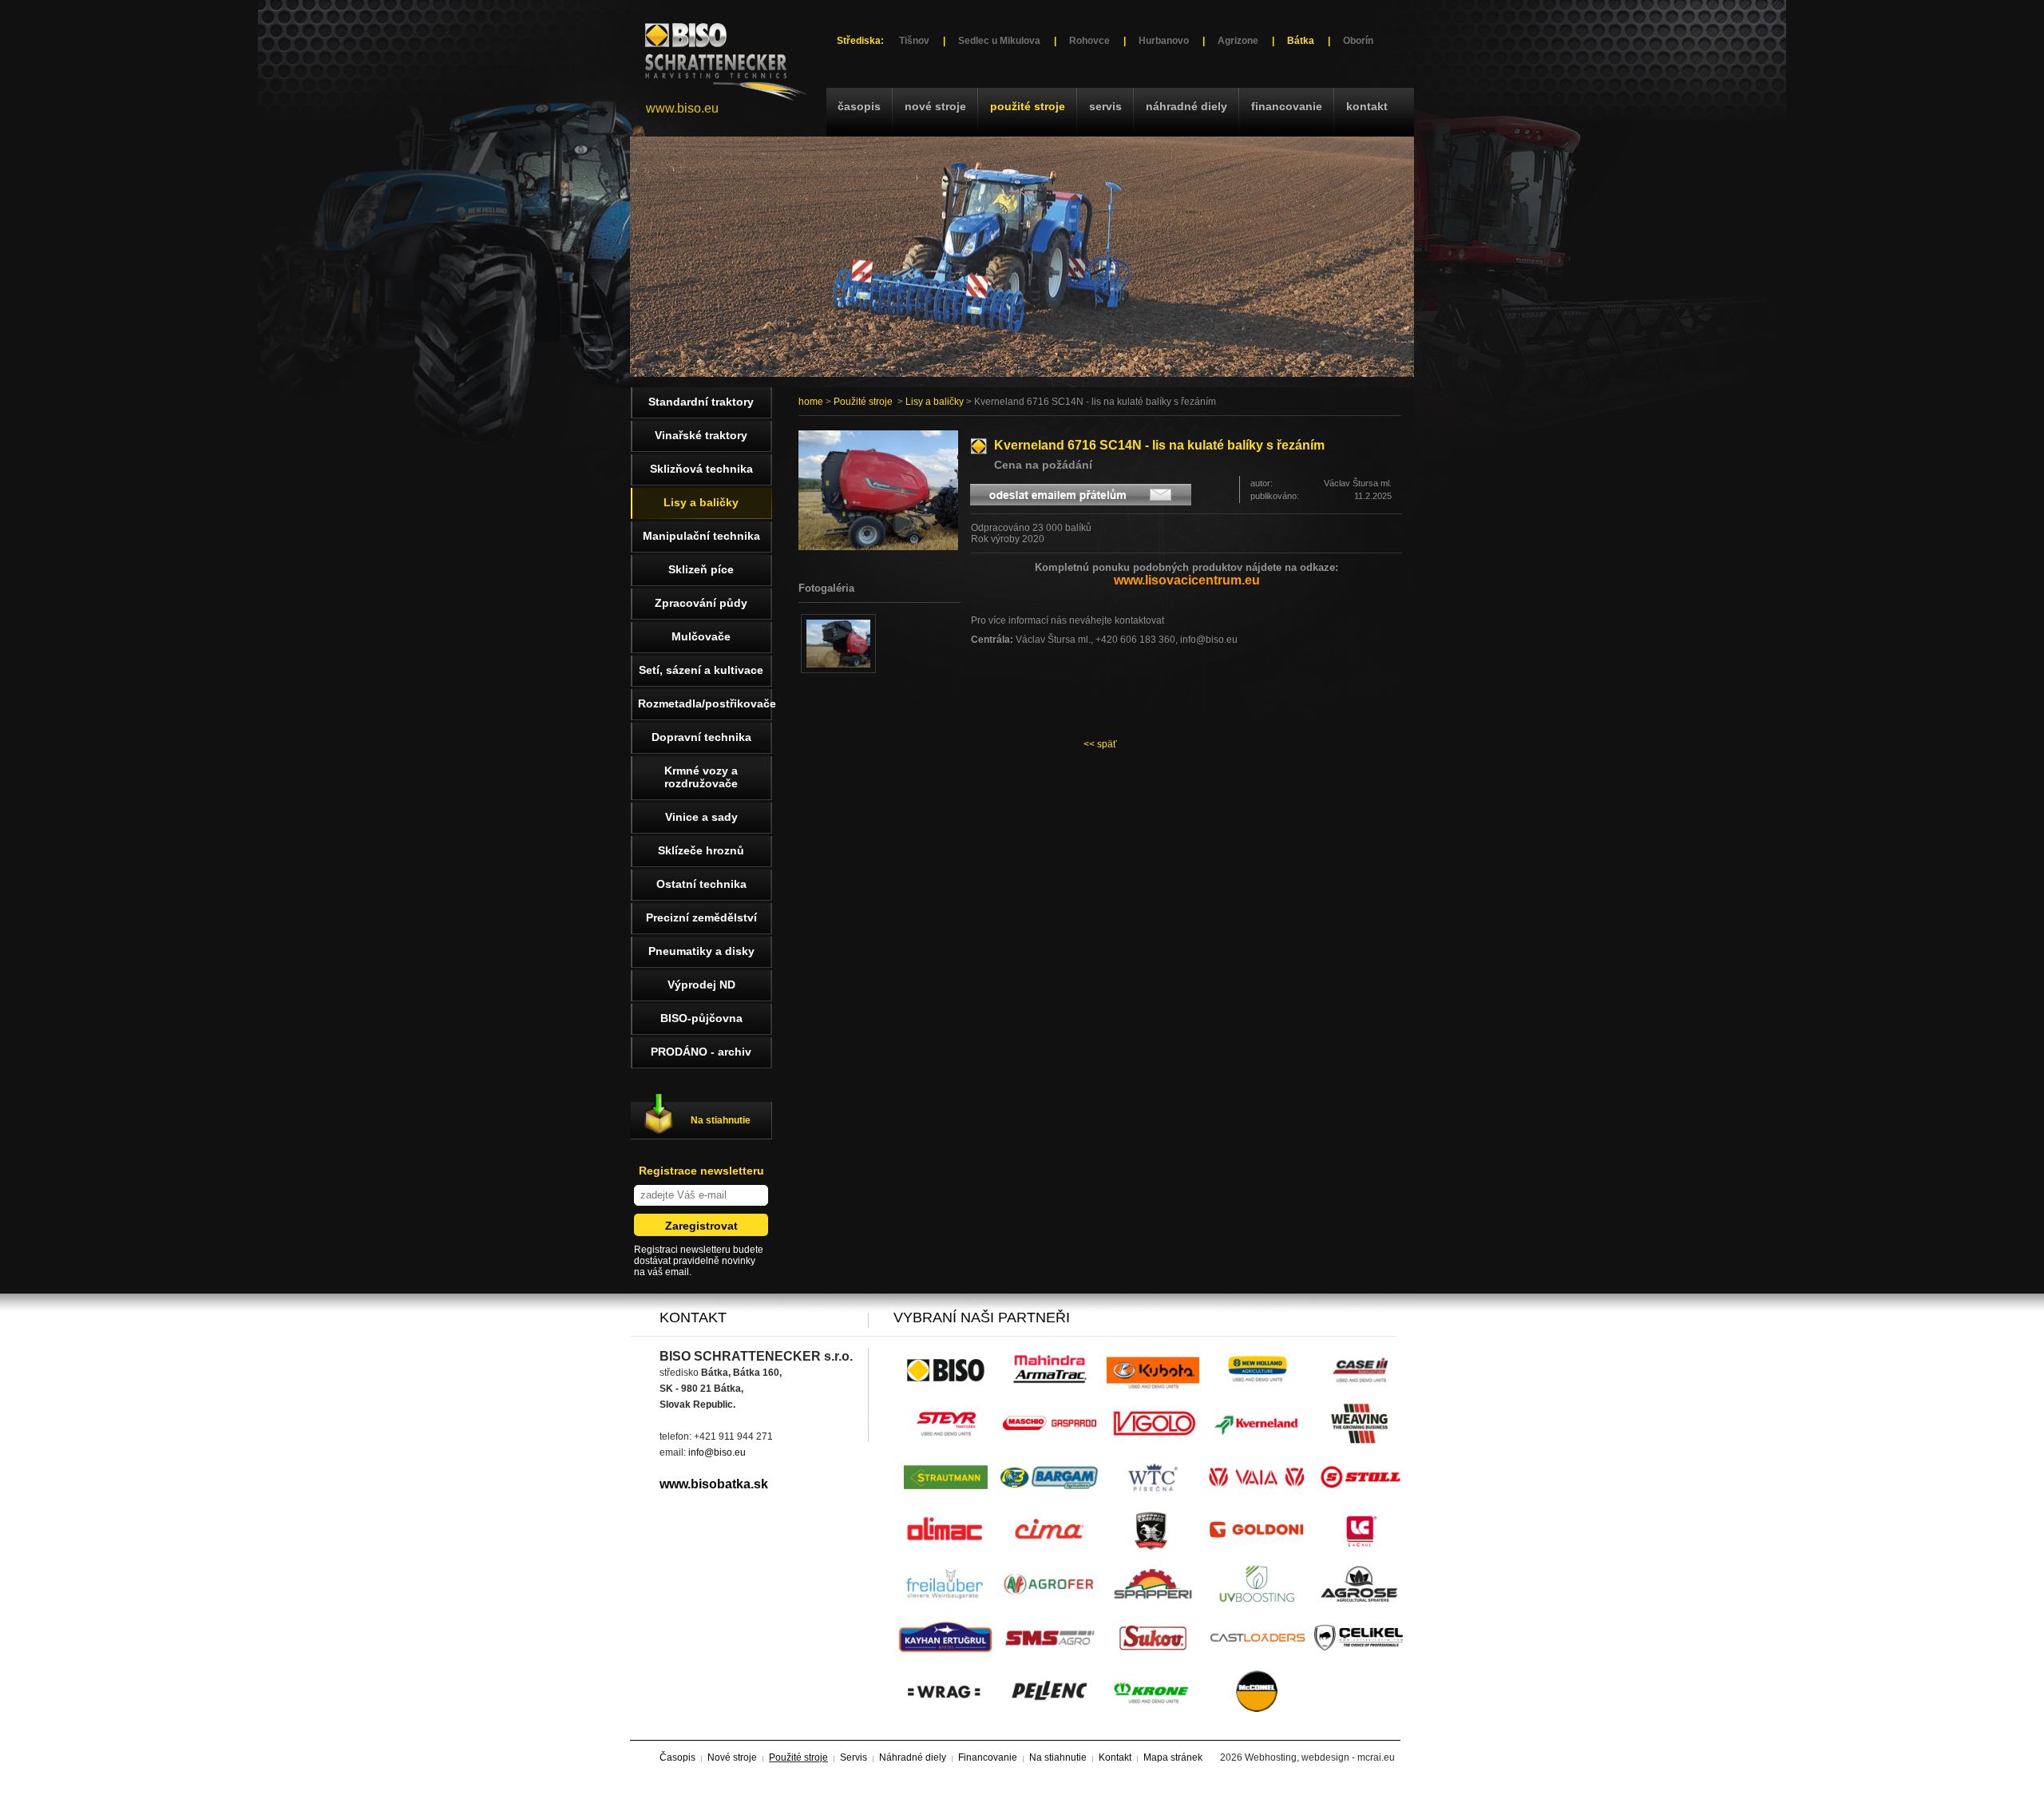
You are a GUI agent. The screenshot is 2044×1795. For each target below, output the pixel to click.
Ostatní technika (701, 884)
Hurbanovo (1164, 41)
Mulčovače (701, 636)
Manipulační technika (701, 536)
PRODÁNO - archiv (701, 1052)
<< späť (1100, 744)
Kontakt (1367, 106)
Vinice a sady (701, 817)
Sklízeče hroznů (701, 850)
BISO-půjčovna (701, 1018)
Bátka (1301, 41)
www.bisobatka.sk (714, 1484)
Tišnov (914, 41)
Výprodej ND (701, 985)
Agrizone (1238, 41)
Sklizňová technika (701, 469)
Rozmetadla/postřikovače (705, 703)
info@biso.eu (717, 1452)
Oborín (1358, 41)
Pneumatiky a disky (701, 951)
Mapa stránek (1173, 1757)
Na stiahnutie (721, 1120)
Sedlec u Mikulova (999, 41)
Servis (1105, 106)
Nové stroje (935, 106)
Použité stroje (1028, 106)
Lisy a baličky (935, 402)
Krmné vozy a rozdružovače (701, 777)
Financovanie (1287, 106)
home (811, 402)
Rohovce (1089, 41)
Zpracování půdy (701, 603)
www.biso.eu (682, 108)
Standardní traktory (701, 402)
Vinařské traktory (701, 435)
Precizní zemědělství (701, 917)
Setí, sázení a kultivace (701, 670)
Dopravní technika (701, 737)
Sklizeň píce (701, 569)
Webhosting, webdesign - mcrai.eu (1320, 1757)
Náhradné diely (1186, 106)
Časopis (859, 106)
